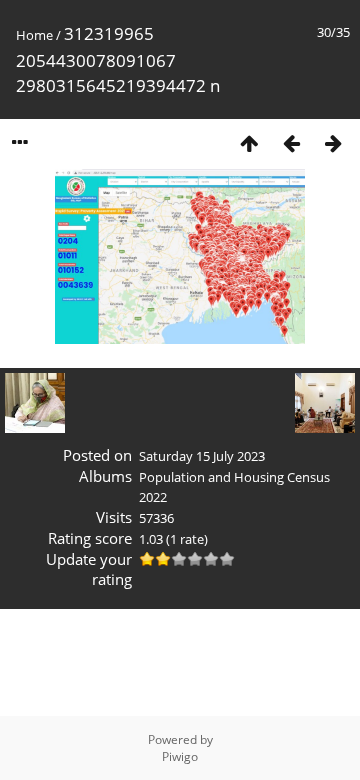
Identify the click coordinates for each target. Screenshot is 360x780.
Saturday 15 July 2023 (202, 456)
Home (34, 35)
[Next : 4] (333, 142)
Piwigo (180, 756)
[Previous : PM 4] (291, 142)
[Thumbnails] (249, 142)
